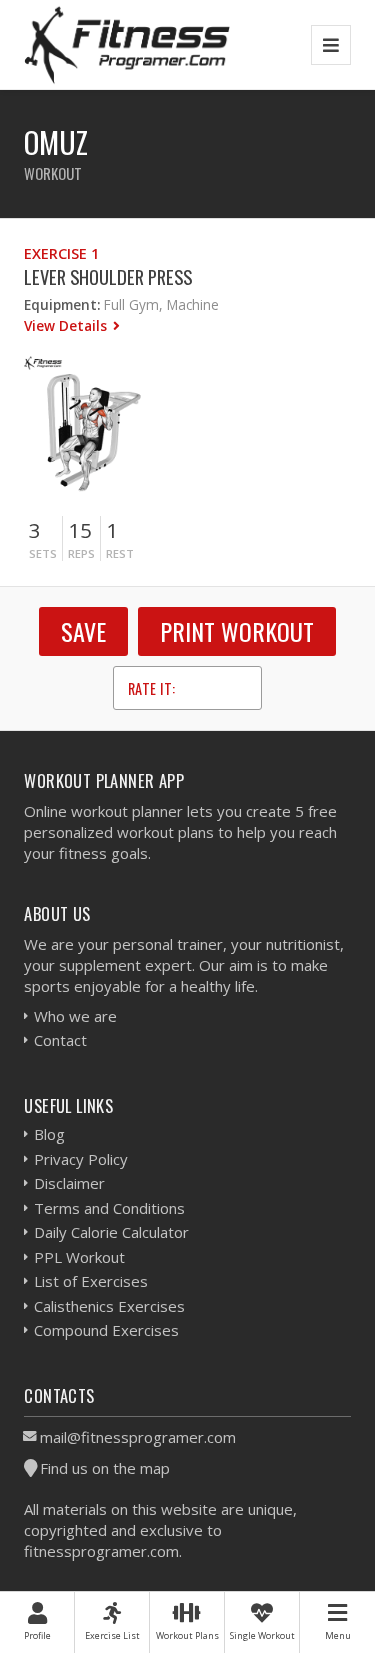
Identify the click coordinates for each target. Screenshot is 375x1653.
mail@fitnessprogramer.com (138, 1437)
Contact (60, 1040)
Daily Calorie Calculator (111, 1232)
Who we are (75, 1016)
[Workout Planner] (127, 44)
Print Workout (237, 631)
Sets (43, 553)
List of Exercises (91, 1281)
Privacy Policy (81, 1159)
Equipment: (62, 304)
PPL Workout (79, 1257)
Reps (81, 553)
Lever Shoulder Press (108, 276)
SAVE (83, 631)
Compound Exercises (106, 1330)
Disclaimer (69, 1183)
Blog (49, 1134)
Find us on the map (105, 1468)
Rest (120, 553)
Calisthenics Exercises (109, 1306)
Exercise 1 (61, 253)
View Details (67, 325)
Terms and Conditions (109, 1208)
